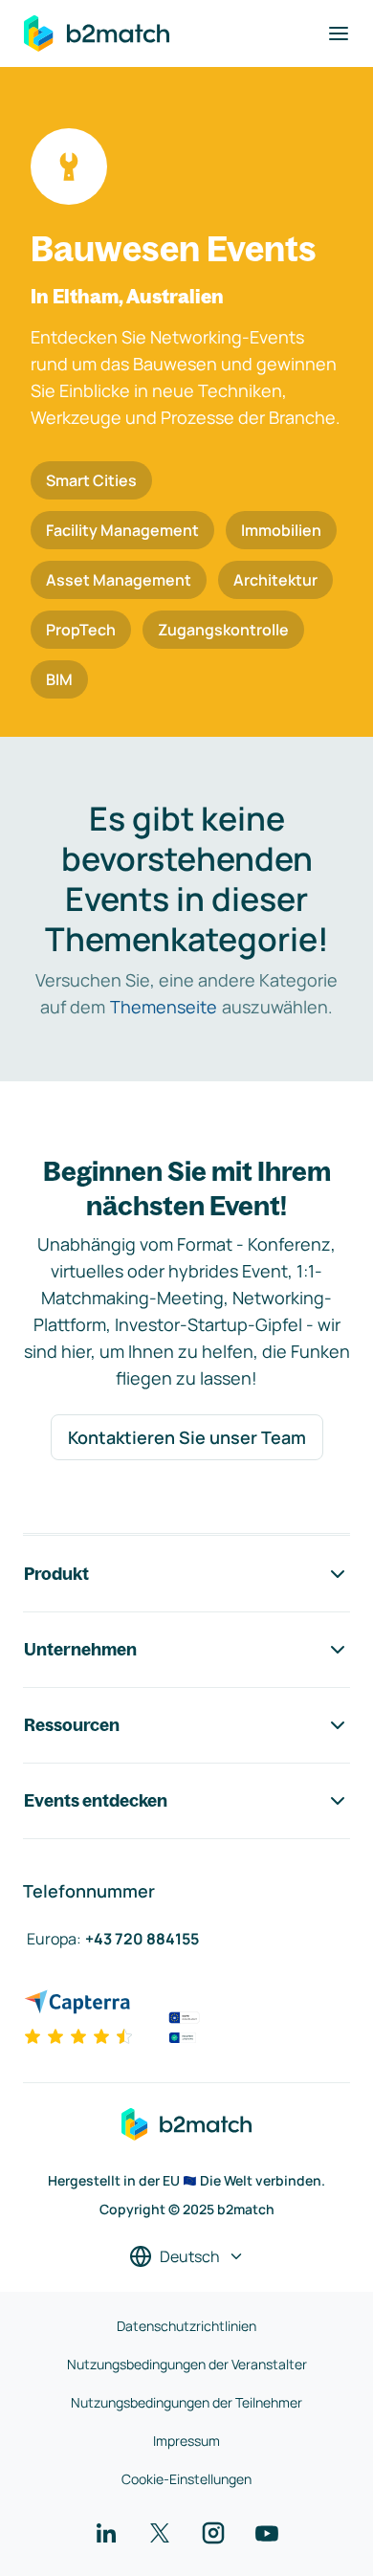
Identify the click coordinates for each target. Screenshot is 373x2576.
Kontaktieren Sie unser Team (187, 1437)
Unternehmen (80, 1649)
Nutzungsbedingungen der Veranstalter (187, 2364)
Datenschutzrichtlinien (186, 2326)
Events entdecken (96, 1800)
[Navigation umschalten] (339, 33)
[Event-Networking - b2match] (97, 33)
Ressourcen (72, 1725)
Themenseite (164, 1007)
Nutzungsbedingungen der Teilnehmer (186, 2402)
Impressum (186, 2441)
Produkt (56, 1574)
